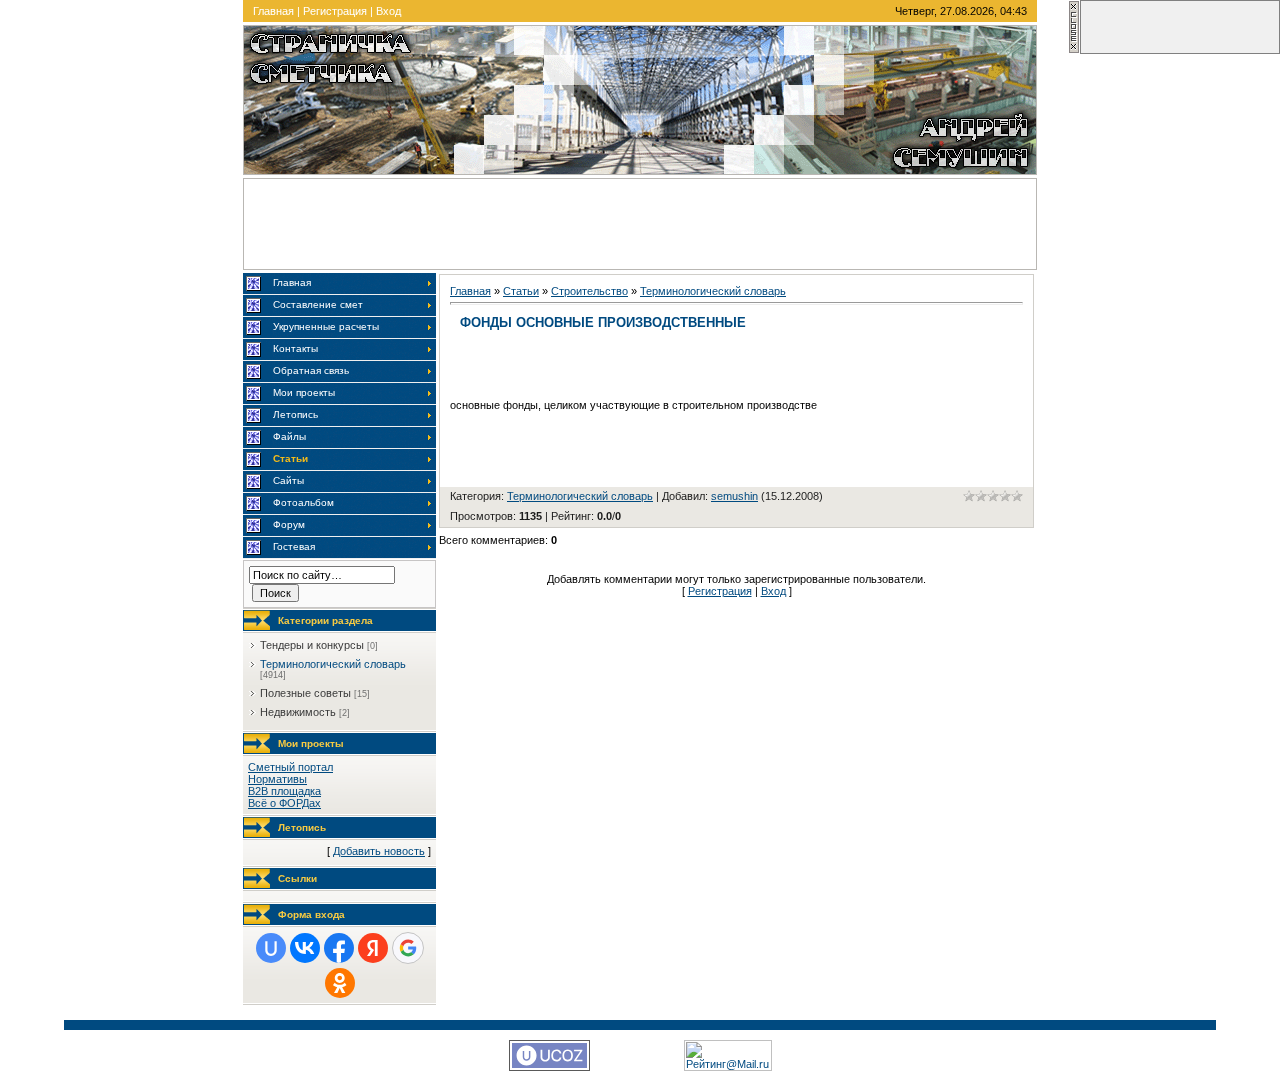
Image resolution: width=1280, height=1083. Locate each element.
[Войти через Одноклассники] (340, 983)
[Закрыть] (1074, 50)
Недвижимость (298, 712)
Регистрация (335, 11)
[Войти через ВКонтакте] (305, 948)
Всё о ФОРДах (284, 803)
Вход (388, 11)
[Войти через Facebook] (339, 948)
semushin (734, 496)
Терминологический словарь (333, 664)
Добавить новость (379, 851)
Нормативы (277, 779)
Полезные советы (305, 693)
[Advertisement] (640, 224)
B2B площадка (284, 791)
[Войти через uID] (271, 948)
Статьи (521, 291)
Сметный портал (290, 767)
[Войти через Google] (408, 948)
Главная (273, 11)
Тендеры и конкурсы (312, 645)
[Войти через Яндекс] (373, 948)
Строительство (589, 291)
